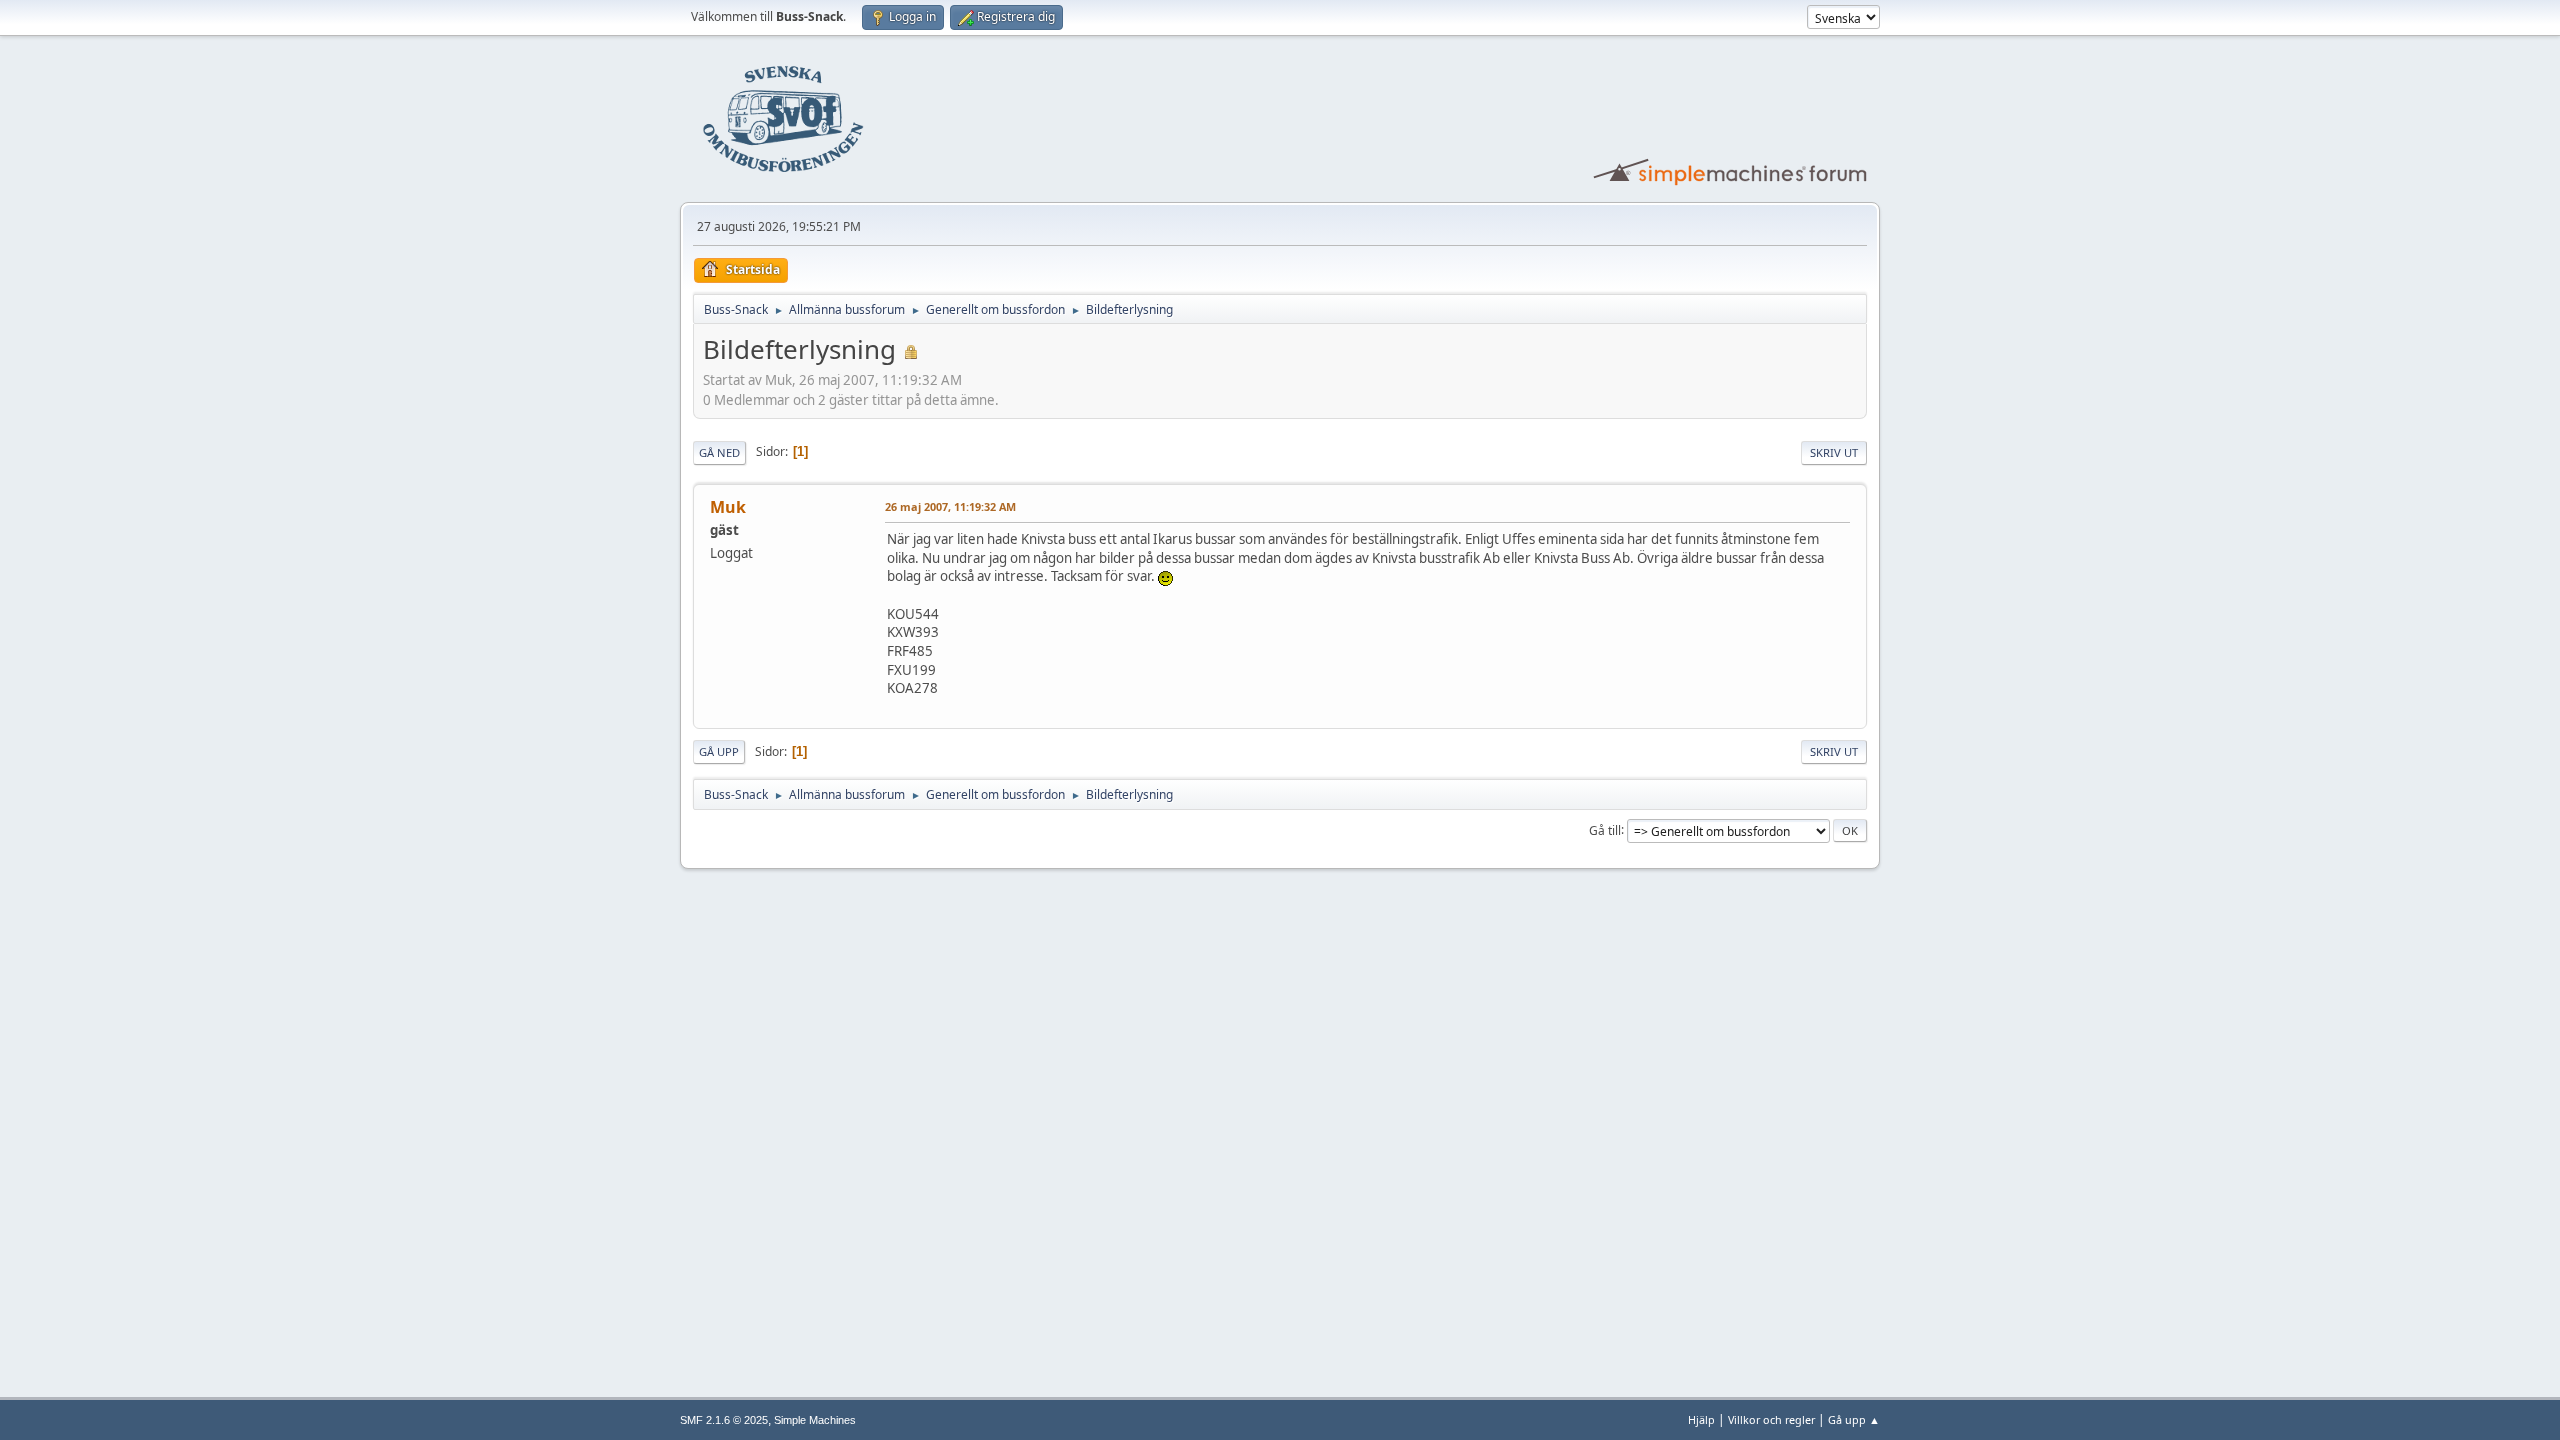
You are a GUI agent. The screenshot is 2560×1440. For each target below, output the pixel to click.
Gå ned (719, 452)
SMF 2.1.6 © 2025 (724, 1420)
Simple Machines (815, 1420)
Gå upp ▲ (1854, 1419)
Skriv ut (1834, 452)
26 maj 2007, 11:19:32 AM (950, 506)
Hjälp (1701, 1419)
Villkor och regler (1771, 1419)
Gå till (1605, 829)
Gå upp (719, 751)
